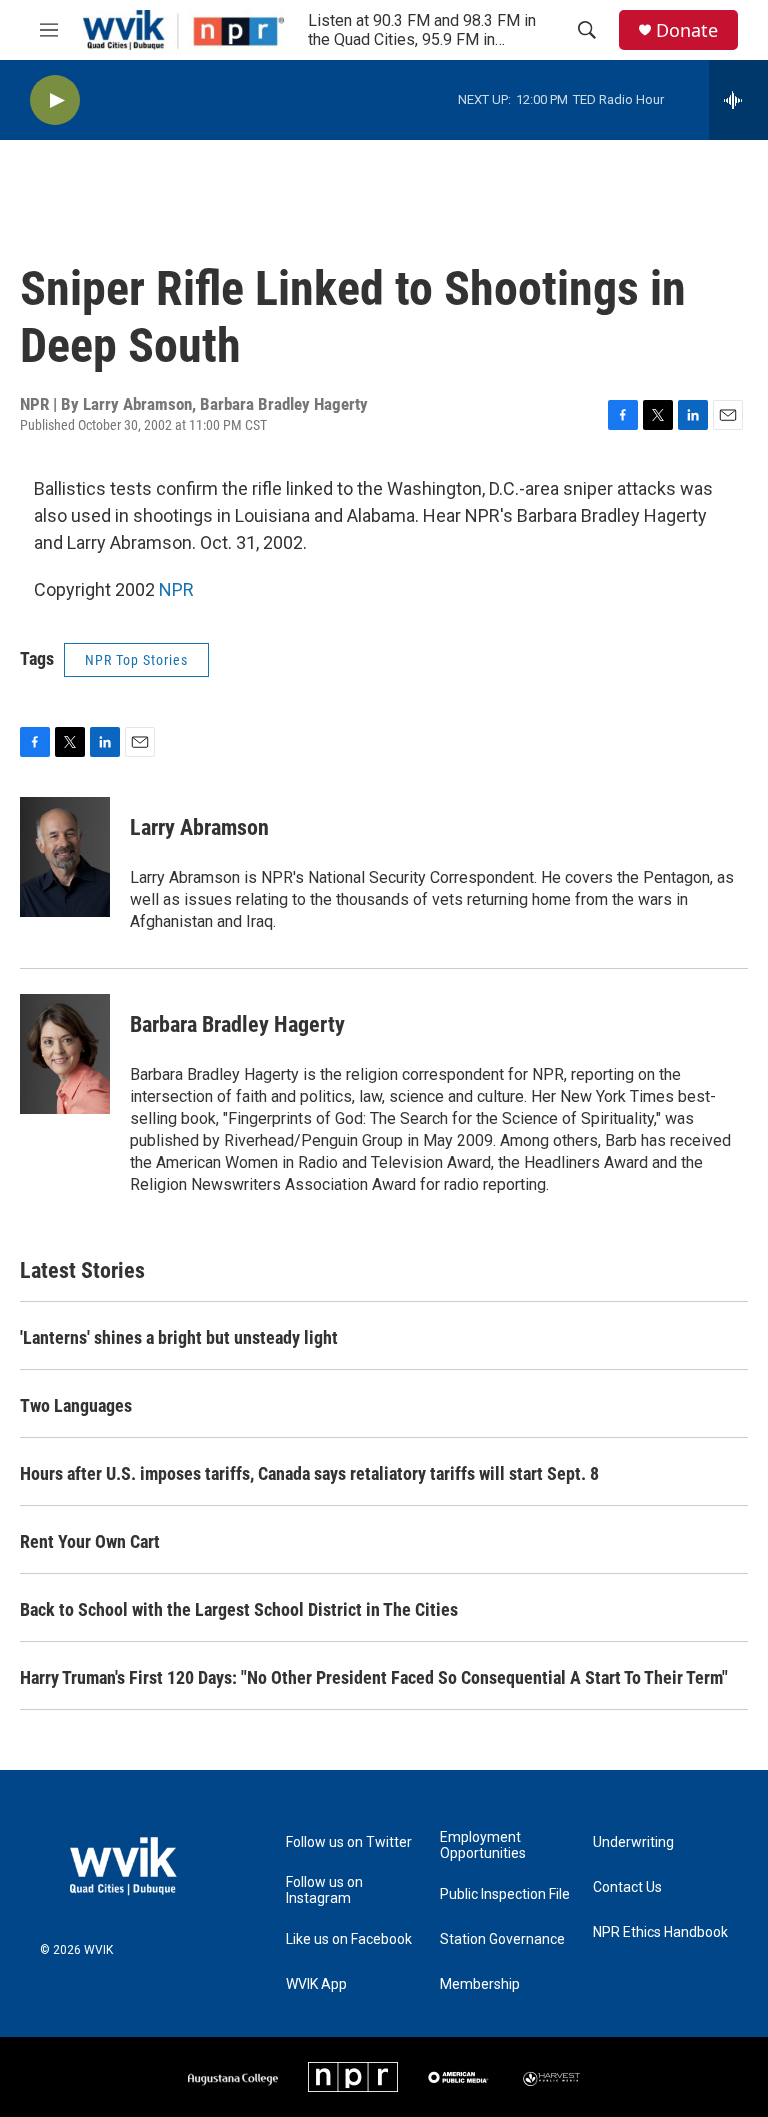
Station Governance (502, 1939)
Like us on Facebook (349, 1939)
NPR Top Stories (136, 660)
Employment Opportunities (483, 1845)
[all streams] (738, 100)
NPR (176, 589)
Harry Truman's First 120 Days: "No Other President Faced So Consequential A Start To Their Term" (374, 1677)
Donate (687, 30)
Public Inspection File (505, 1894)
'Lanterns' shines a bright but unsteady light (179, 1337)
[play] (55, 100)
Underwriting (633, 1842)
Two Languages (76, 1405)
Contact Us (627, 1887)
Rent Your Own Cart (90, 1541)
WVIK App (316, 1984)
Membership (480, 1984)
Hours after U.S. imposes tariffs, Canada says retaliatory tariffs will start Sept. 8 (309, 1473)
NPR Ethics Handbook (660, 1932)
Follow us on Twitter (349, 1842)
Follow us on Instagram (324, 1890)
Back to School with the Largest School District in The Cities (239, 1609)
